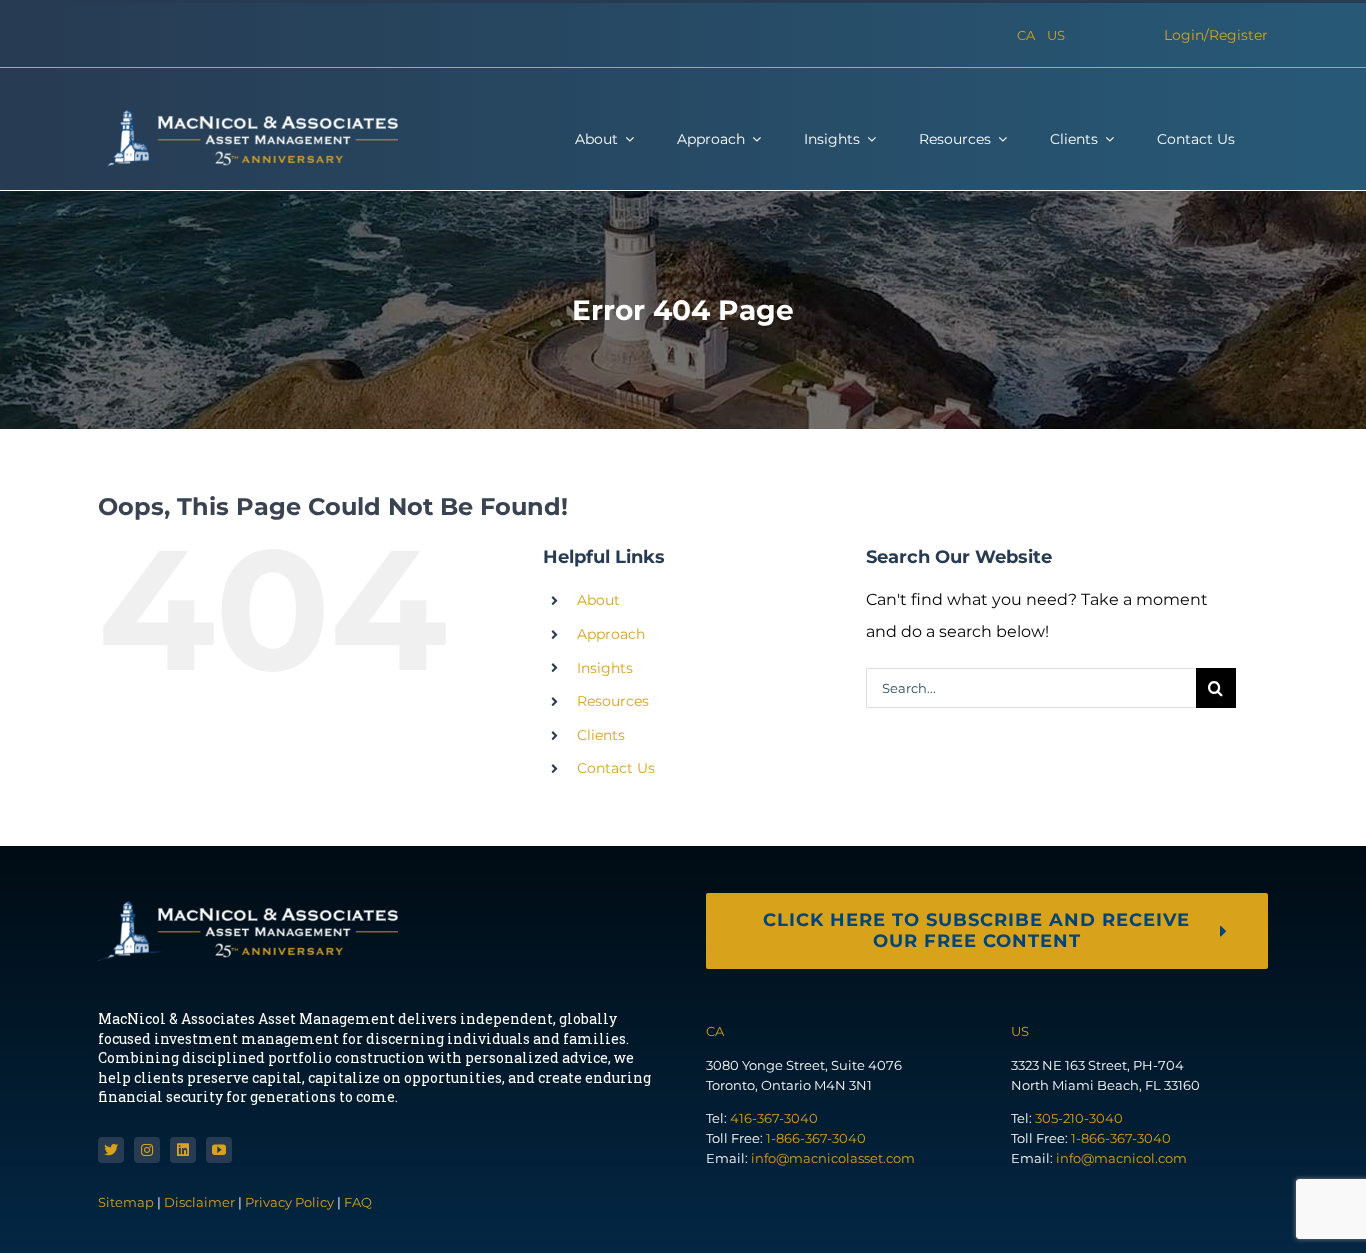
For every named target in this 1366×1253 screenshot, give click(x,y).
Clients (601, 735)
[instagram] (147, 1150)
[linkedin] (183, 1150)
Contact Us (616, 768)
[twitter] (111, 1150)
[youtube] (219, 1150)
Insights (605, 668)
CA (1026, 35)
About (598, 600)
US (1056, 35)
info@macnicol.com (1121, 1158)
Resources (613, 701)
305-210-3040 (1079, 1118)
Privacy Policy (289, 1202)
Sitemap (127, 1202)
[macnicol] (248, 116)
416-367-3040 (774, 1118)
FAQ (358, 1202)
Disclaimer (199, 1202)
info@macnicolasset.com (833, 1158)
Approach (611, 634)
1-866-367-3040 (816, 1138)
